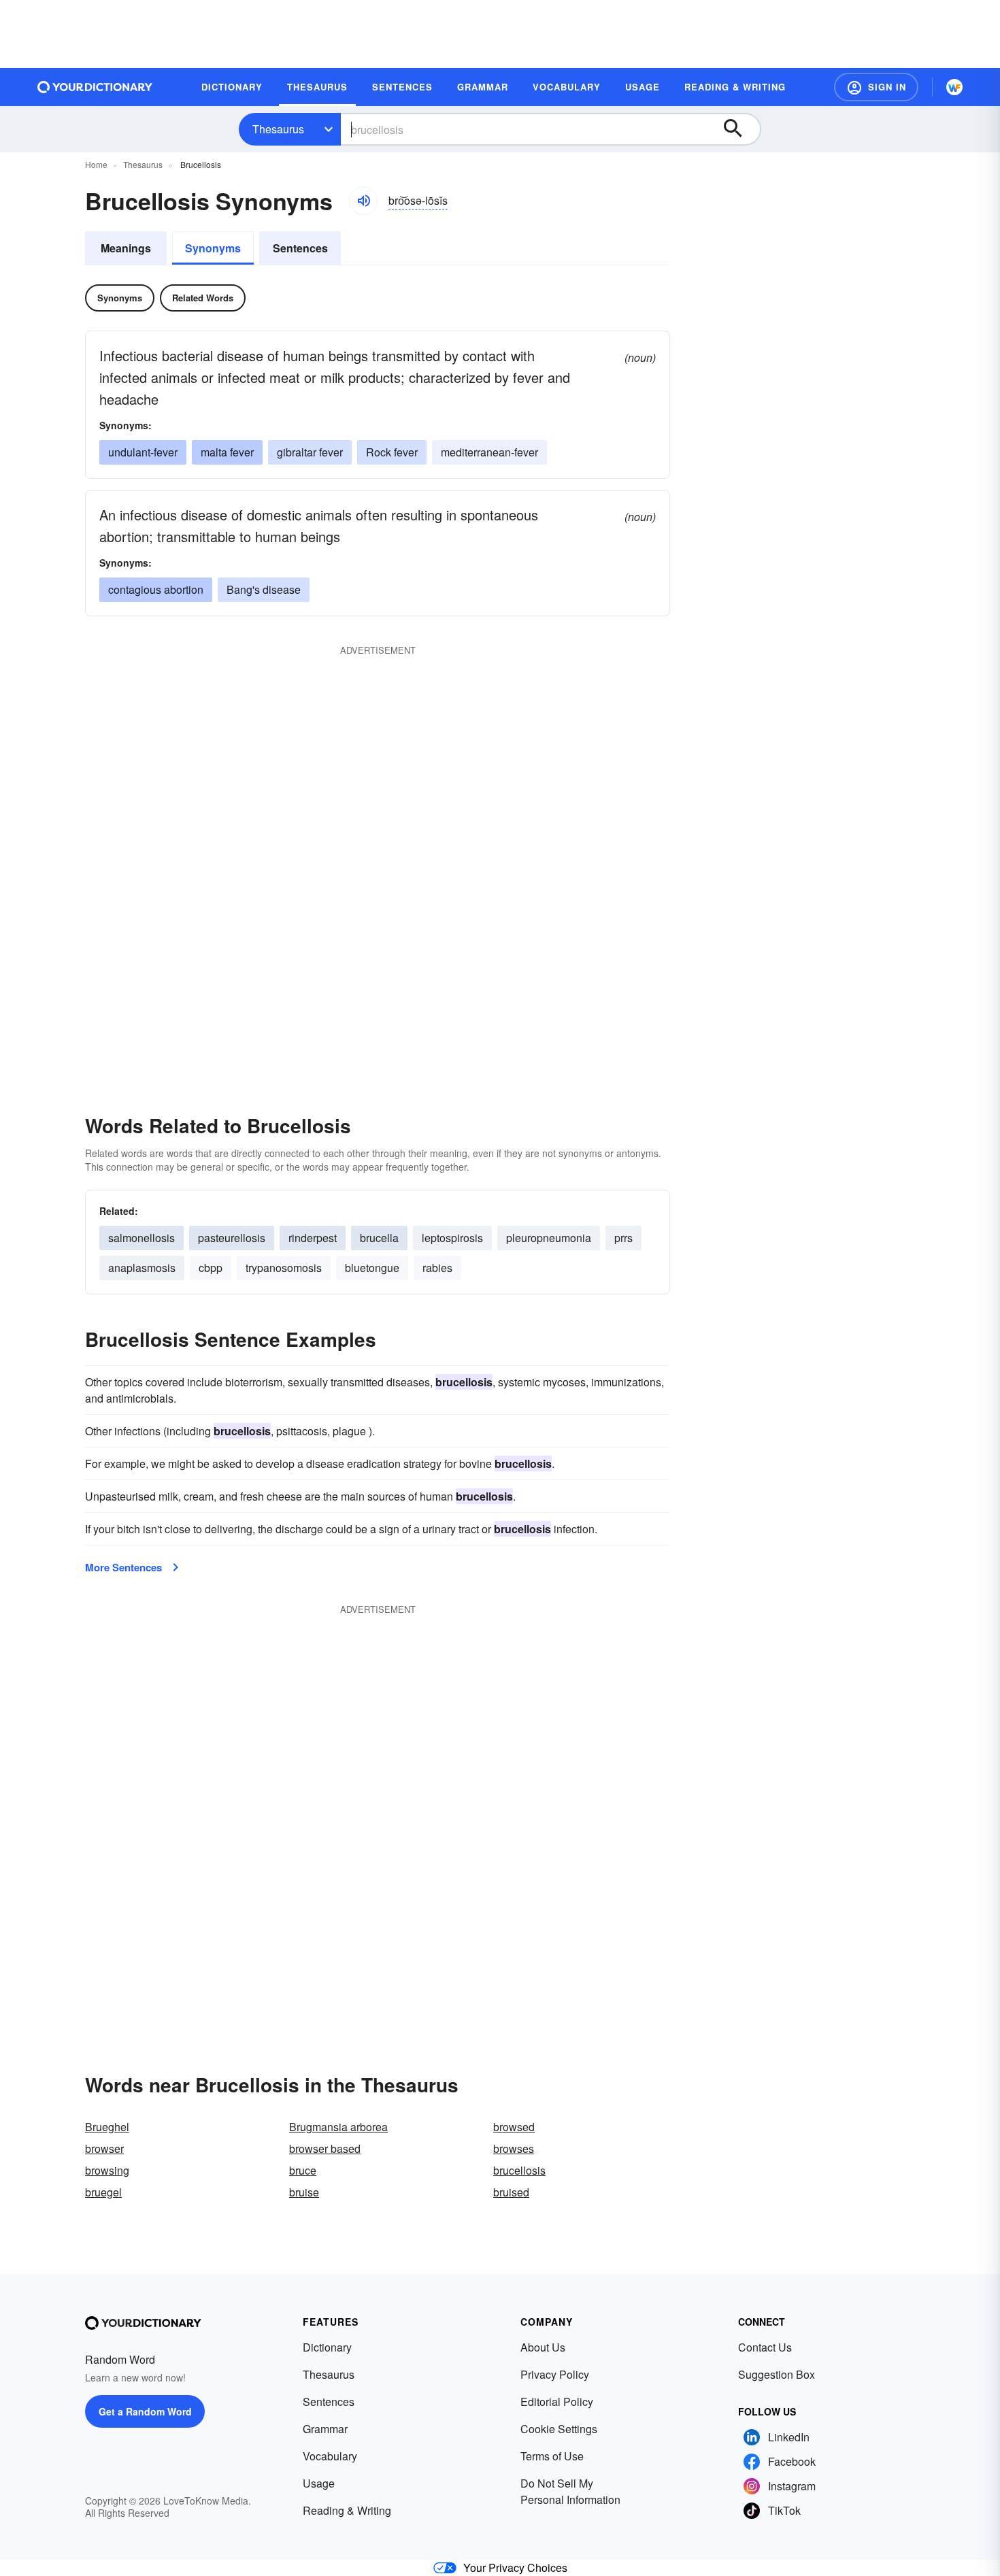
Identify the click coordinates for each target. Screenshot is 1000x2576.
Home (96, 164)
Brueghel (107, 2127)
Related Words (203, 298)
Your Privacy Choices (515, 2567)
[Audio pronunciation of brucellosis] (363, 201)
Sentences (300, 248)
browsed (514, 2127)
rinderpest (313, 1238)
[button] (876, 87)
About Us (543, 2347)
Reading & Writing (347, 2510)
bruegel (103, 2192)
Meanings (126, 248)
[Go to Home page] (95, 87)
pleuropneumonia (549, 1238)
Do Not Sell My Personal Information (570, 2491)
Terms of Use (552, 2456)
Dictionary (327, 2347)
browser (104, 2148)
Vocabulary (330, 2456)
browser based (325, 2148)
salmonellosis (141, 1238)
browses (514, 2148)
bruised (511, 2192)
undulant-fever (143, 452)
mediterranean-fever (489, 452)
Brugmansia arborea (338, 2127)
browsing (107, 2170)
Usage (319, 2483)
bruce (303, 2170)
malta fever (227, 452)
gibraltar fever (310, 452)
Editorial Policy (557, 2402)
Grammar (325, 2429)
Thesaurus (278, 129)
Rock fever (392, 452)
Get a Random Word (145, 2411)
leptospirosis (452, 1238)
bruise (304, 2192)
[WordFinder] (954, 87)
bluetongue (372, 1268)
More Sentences (123, 1567)
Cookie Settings (559, 2429)
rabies (437, 1268)
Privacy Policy (555, 2374)
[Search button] (739, 129)
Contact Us (765, 2347)
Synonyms (213, 248)
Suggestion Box (777, 2374)
